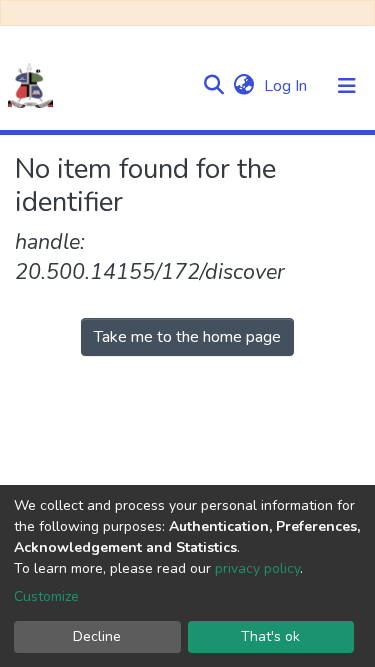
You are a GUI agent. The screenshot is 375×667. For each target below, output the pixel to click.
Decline (97, 636)
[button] (243, 86)
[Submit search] (213, 86)
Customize (46, 596)
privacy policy (257, 568)
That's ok (270, 636)
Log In (287, 86)
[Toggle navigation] (347, 86)
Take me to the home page (187, 337)
